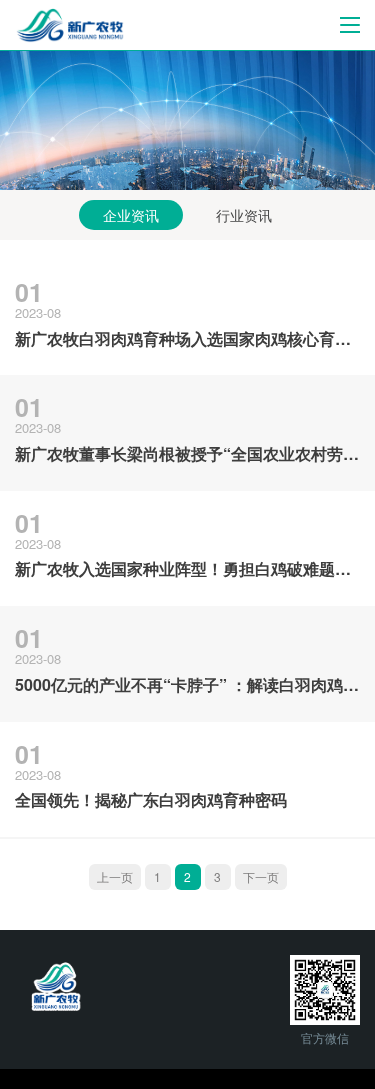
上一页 (115, 876)
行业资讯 (244, 215)
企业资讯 (131, 215)
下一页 (261, 876)
